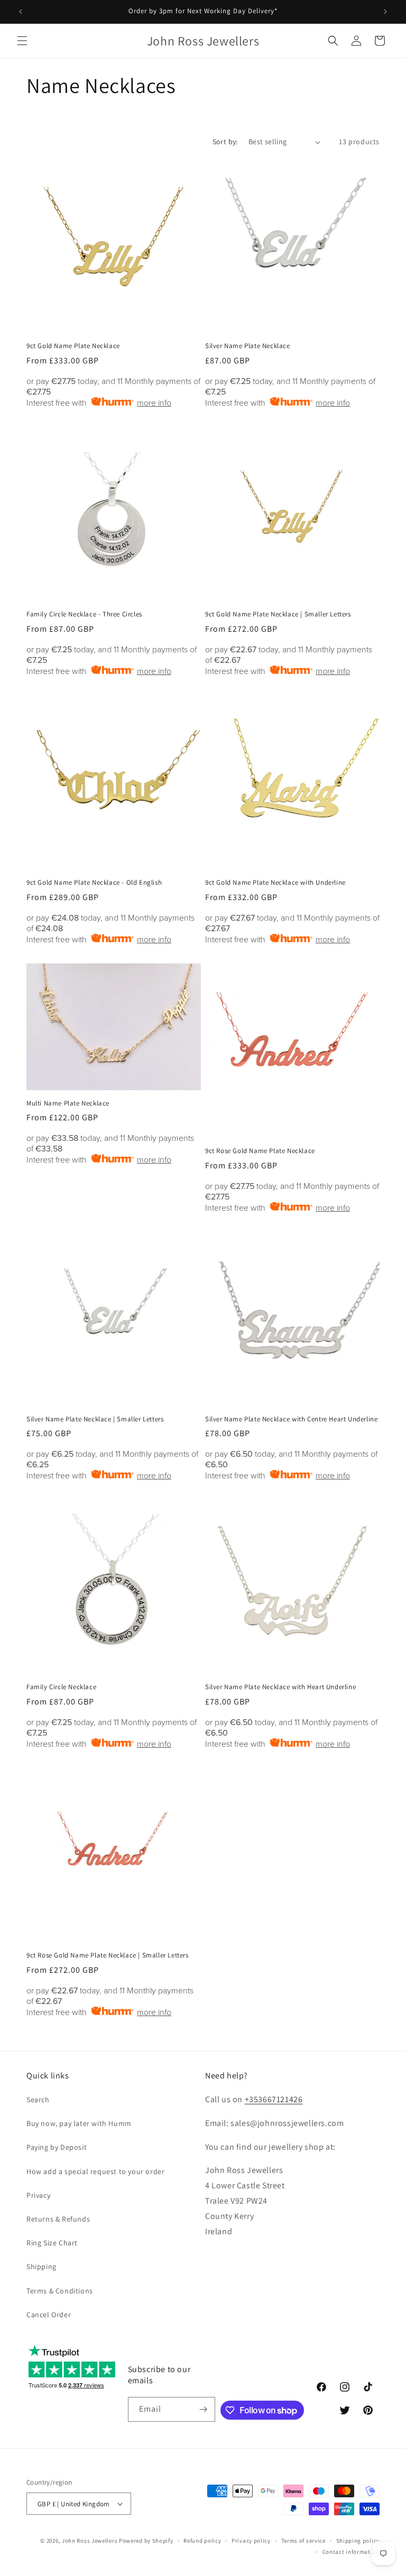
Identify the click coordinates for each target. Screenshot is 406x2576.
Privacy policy (251, 2541)
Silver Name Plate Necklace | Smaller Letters (95, 1419)
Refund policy (202, 2541)
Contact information (351, 2552)
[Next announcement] (385, 12)
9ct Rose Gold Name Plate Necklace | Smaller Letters (108, 1955)
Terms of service (303, 2541)
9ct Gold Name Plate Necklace (73, 346)
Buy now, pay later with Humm (79, 2123)
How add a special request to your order (95, 2171)
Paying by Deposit (57, 2147)
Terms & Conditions (60, 2291)
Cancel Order (49, 2315)
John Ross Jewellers (90, 2541)
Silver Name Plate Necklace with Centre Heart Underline (291, 1419)
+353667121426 (274, 2099)
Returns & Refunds (58, 2219)
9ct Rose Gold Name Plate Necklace (260, 1151)
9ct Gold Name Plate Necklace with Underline (275, 883)
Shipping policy (358, 2541)
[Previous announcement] (21, 12)
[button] (22, 41)
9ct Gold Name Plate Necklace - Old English (94, 883)
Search (38, 2100)
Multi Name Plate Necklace (68, 1103)
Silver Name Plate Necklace (248, 346)
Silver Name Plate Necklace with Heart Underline (280, 1687)
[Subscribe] (203, 2409)
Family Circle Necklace (61, 1687)
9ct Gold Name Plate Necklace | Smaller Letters (278, 614)
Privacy (38, 2195)
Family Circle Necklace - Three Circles (84, 614)
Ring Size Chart (52, 2243)
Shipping (41, 2266)
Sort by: (225, 142)
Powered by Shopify (146, 2541)
